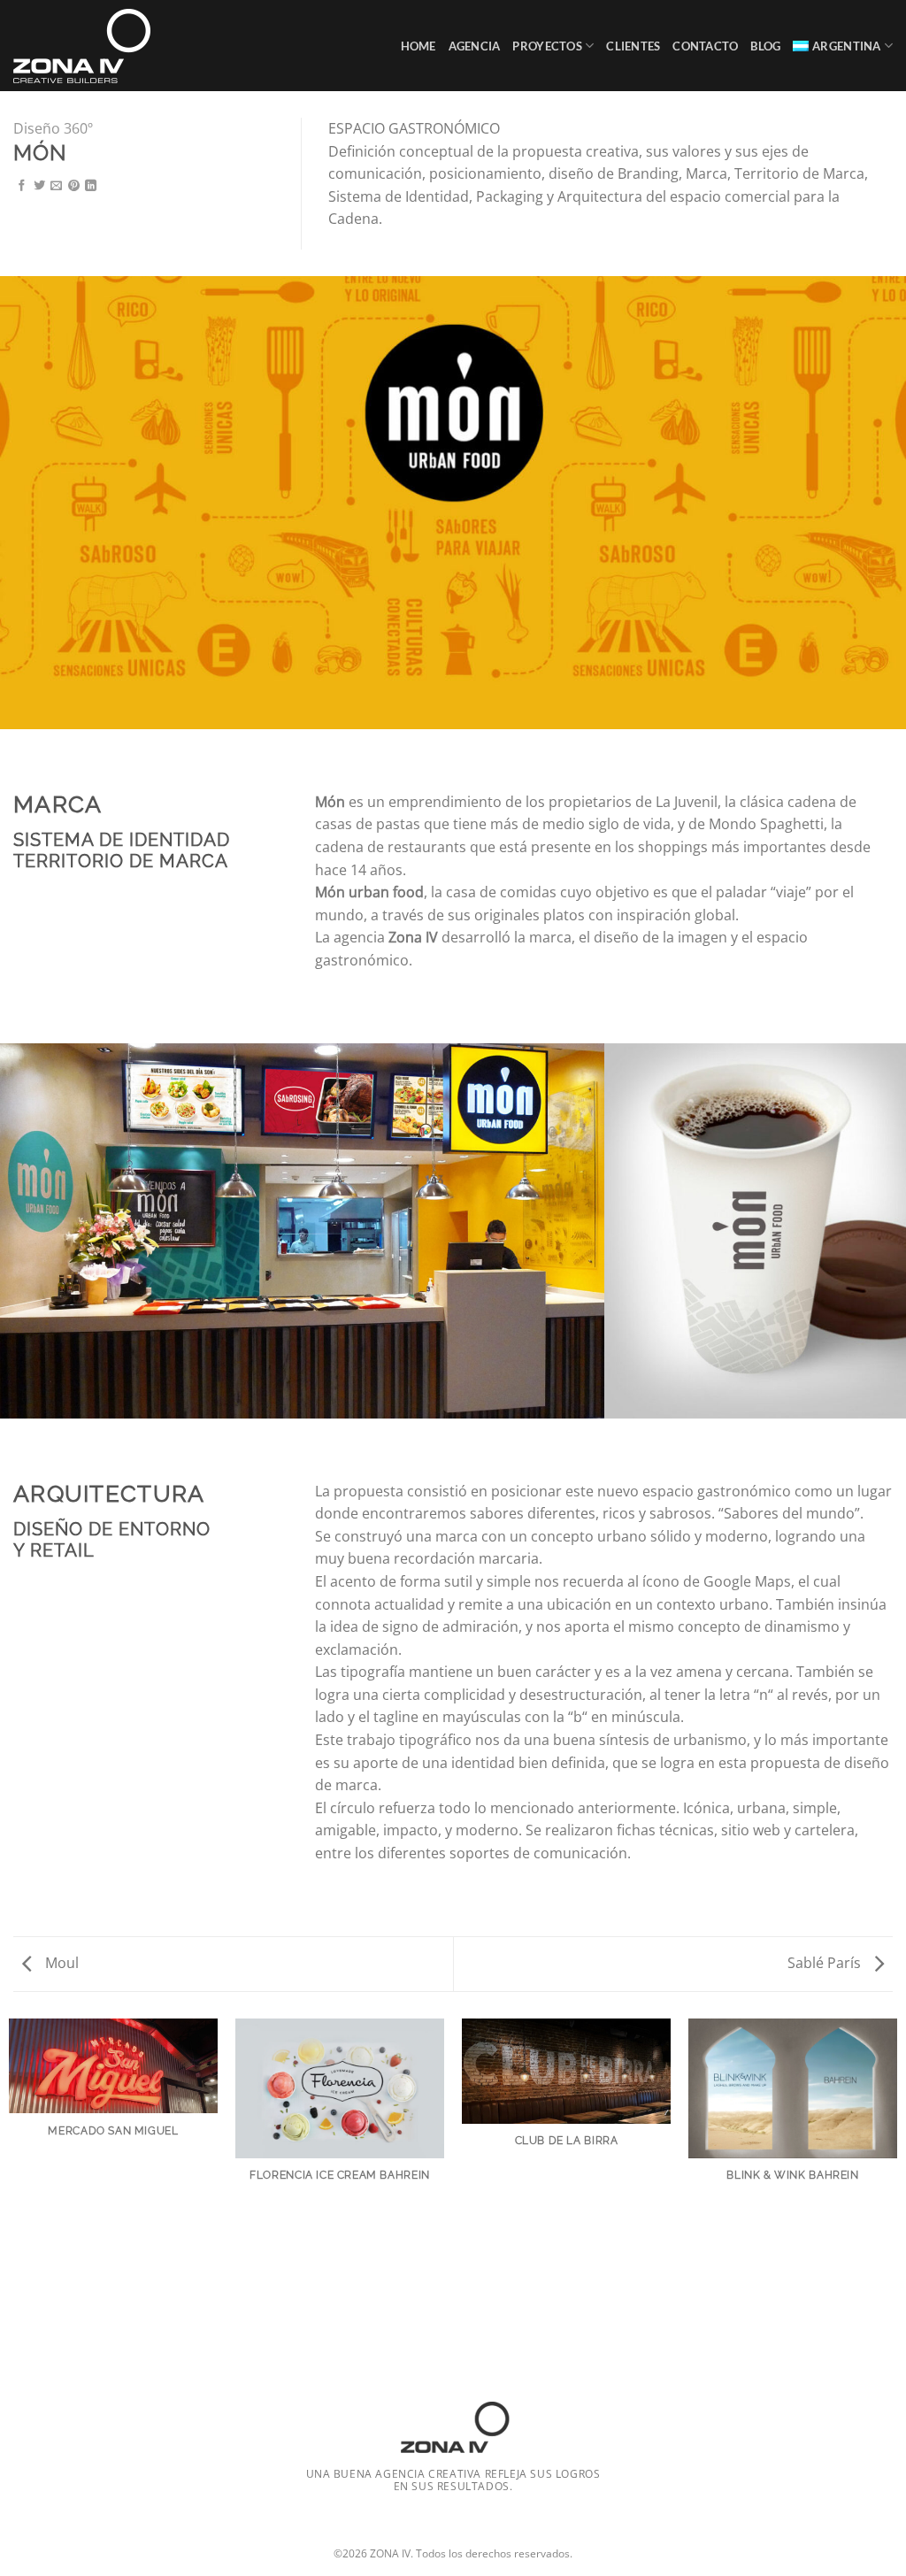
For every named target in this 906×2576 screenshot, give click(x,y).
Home (418, 46)
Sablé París (826, 1963)
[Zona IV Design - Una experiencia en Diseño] (91, 46)
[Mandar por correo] (56, 186)
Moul (60, 1963)
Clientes (633, 46)
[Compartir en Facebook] (22, 186)
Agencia (475, 46)
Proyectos (547, 46)
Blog (765, 46)
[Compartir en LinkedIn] (91, 186)
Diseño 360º (53, 128)
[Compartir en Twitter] (39, 186)
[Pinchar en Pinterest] (74, 186)
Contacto (705, 46)
